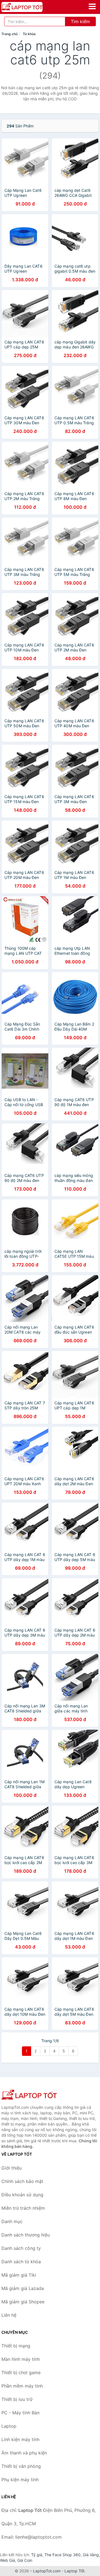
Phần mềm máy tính (22, 2386)
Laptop (9, 2426)
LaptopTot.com (47, 2571)
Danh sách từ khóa (21, 2262)
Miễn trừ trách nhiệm (23, 2208)
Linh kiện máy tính (20, 2439)
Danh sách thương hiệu (26, 2235)
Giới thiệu (12, 2168)
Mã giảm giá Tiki (19, 2275)
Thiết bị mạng (16, 2346)
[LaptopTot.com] (30, 7)
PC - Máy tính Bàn (20, 2413)
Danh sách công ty (21, 2248)
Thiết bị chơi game (21, 2373)
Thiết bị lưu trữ (17, 2399)
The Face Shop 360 (62, 2555)
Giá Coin (25, 2560)
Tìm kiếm (80, 21)
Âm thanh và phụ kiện (24, 2453)
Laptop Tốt (74, 2571)
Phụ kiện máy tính (20, 2480)
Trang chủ (9, 34)
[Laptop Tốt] (29, 2095)
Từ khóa (29, 34)
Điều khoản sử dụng (22, 2195)
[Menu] (92, 6)
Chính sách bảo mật (22, 2181)
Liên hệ (9, 2315)
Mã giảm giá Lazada (23, 2288)
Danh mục (12, 2221)
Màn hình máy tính (21, 2359)
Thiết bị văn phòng (21, 2466)
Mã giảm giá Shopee (23, 2302)
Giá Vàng (91, 2555)
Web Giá (7, 2560)
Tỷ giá (37, 2555)
